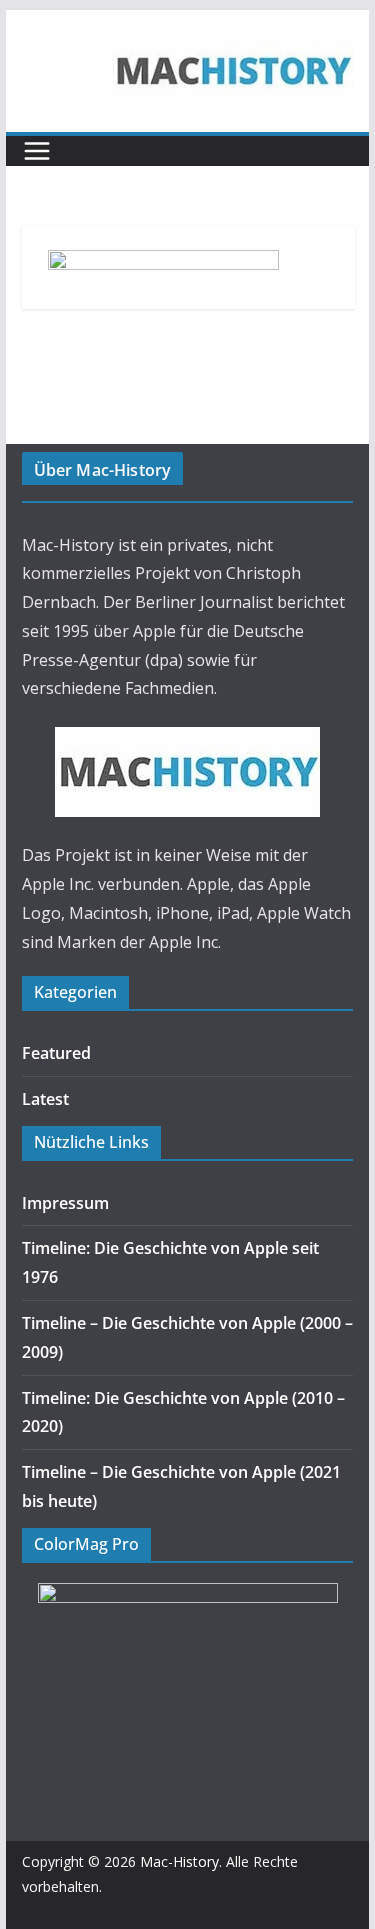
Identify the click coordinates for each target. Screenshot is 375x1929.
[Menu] (37, 151)
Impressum (65, 1203)
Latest (45, 1099)
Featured (56, 1053)
